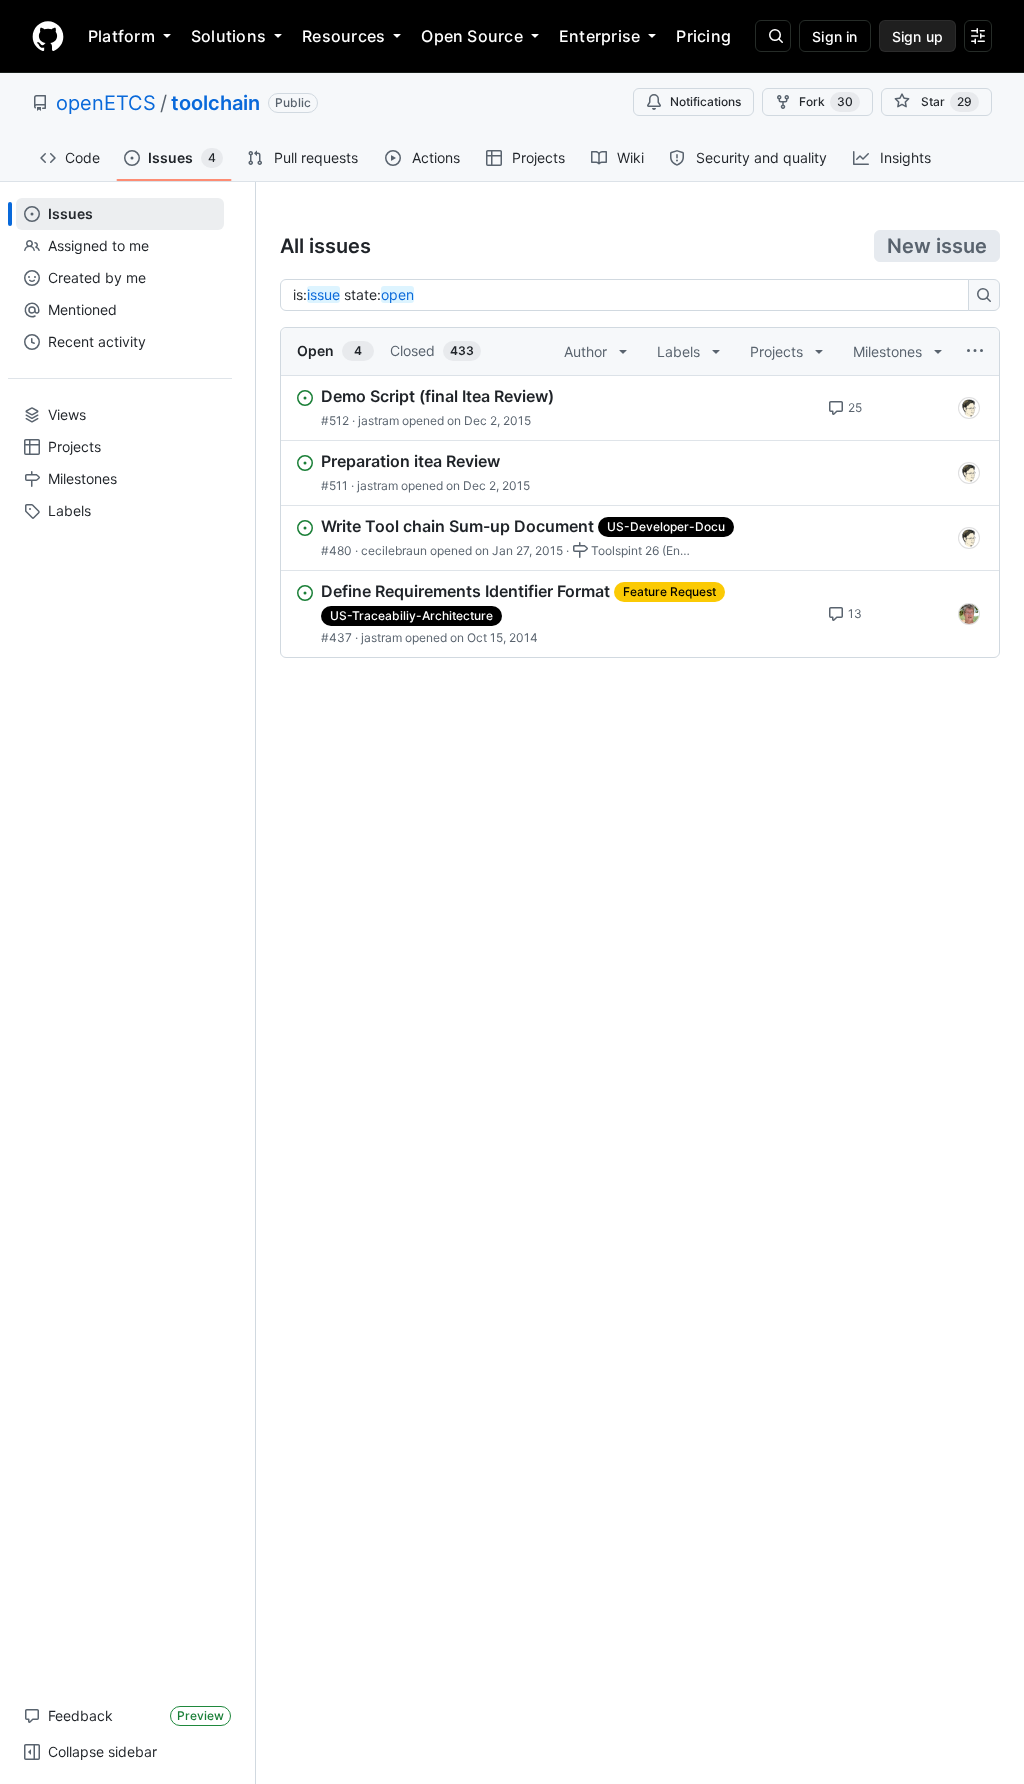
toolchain (215, 103)
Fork (826, 101)
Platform (121, 36)
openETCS (106, 103)
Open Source (472, 36)
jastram (378, 420)
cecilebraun (394, 550)
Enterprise (599, 36)
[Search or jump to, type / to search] (773, 36)
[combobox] (630, 295)
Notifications (705, 101)
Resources (343, 36)
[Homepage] (48, 36)
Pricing (703, 36)
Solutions (228, 36)
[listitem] (640, 408)
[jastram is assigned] (969, 408)
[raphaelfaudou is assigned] (969, 614)
